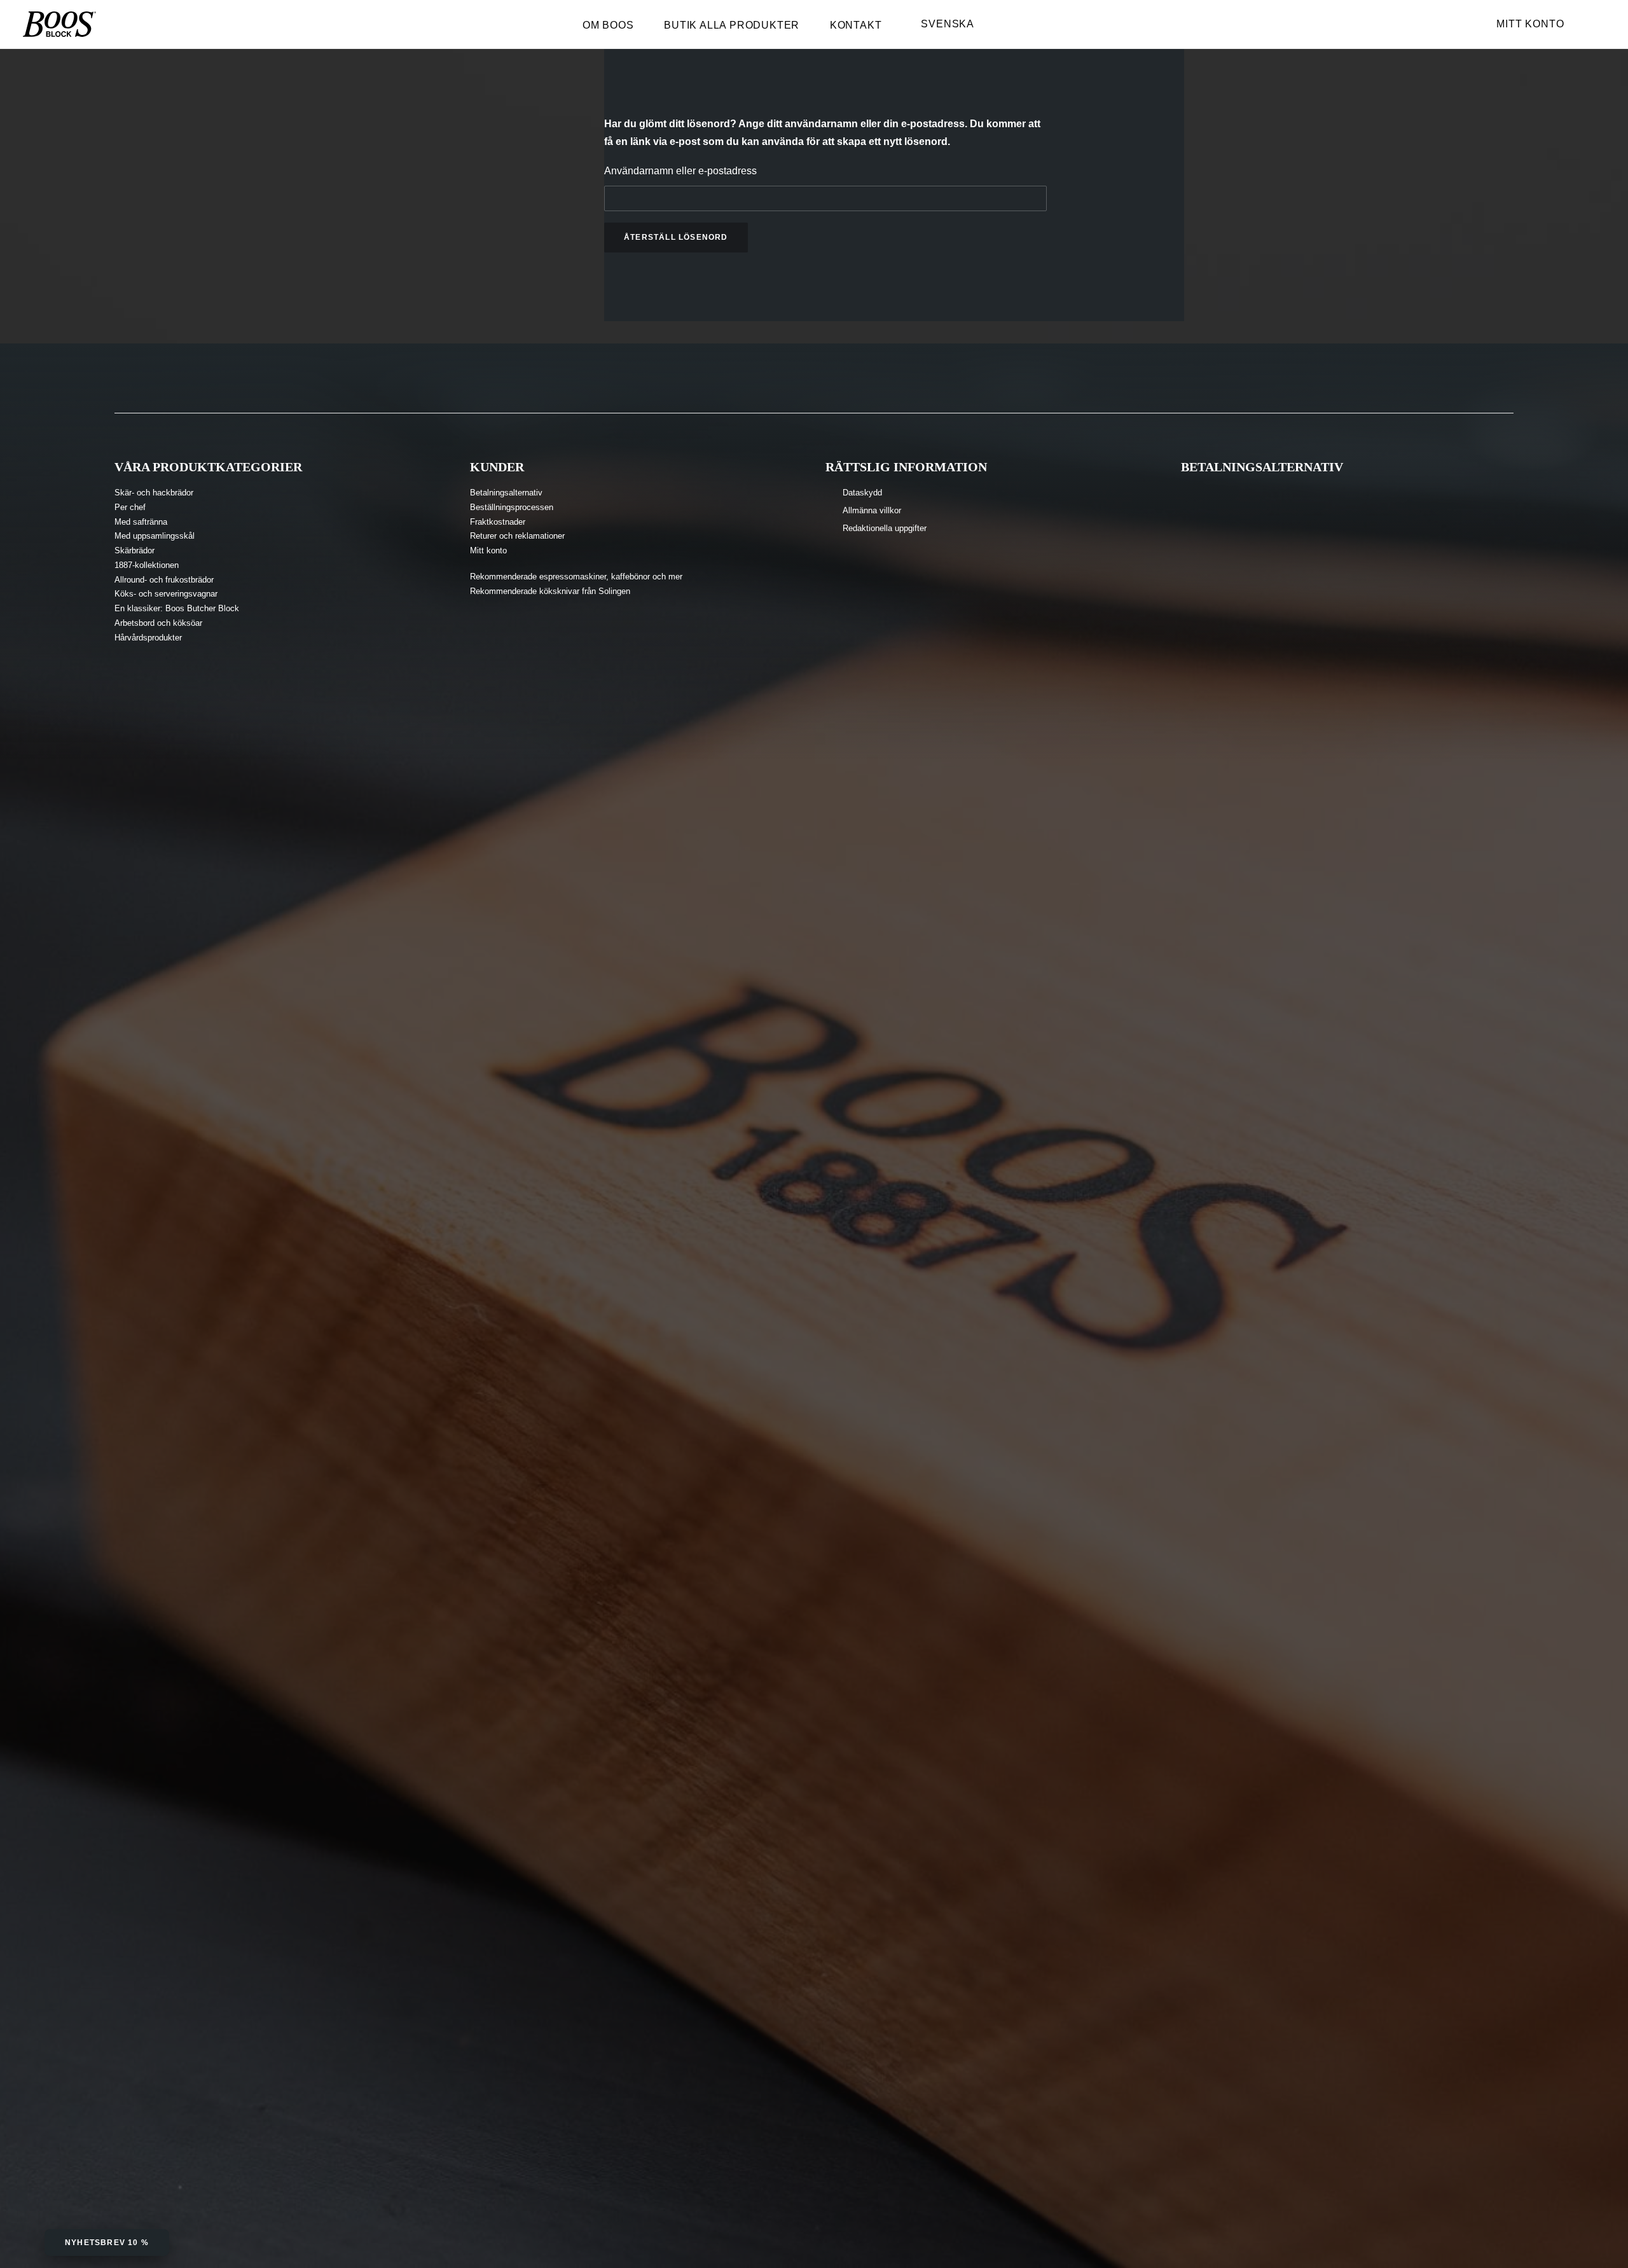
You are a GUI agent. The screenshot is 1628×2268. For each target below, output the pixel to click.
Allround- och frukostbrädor (164, 580)
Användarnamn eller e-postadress (680, 171)
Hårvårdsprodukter (148, 638)
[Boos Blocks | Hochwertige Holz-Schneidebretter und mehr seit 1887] (59, 24)
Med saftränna (141, 522)
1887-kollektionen (147, 565)
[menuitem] (614, 29)
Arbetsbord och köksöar (158, 623)
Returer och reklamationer (517, 536)
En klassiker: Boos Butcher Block (177, 608)
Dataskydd (862, 493)
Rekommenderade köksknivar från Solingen (550, 591)
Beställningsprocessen (512, 507)
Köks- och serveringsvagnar (166, 594)
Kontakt (856, 25)
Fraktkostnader (498, 522)
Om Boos (608, 25)
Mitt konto (1530, 24)
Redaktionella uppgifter (885, 528)
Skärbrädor (135, 550)
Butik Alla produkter (732, 25)
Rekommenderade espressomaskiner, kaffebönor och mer (576, 577)
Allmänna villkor (872, 510)
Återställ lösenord (676, 237)
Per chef (130, 507)
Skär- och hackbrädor (154, 493)
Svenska (948, 24)
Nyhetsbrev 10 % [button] (107, 2243)
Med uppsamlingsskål (155, 536)
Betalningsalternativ (506, 493)
